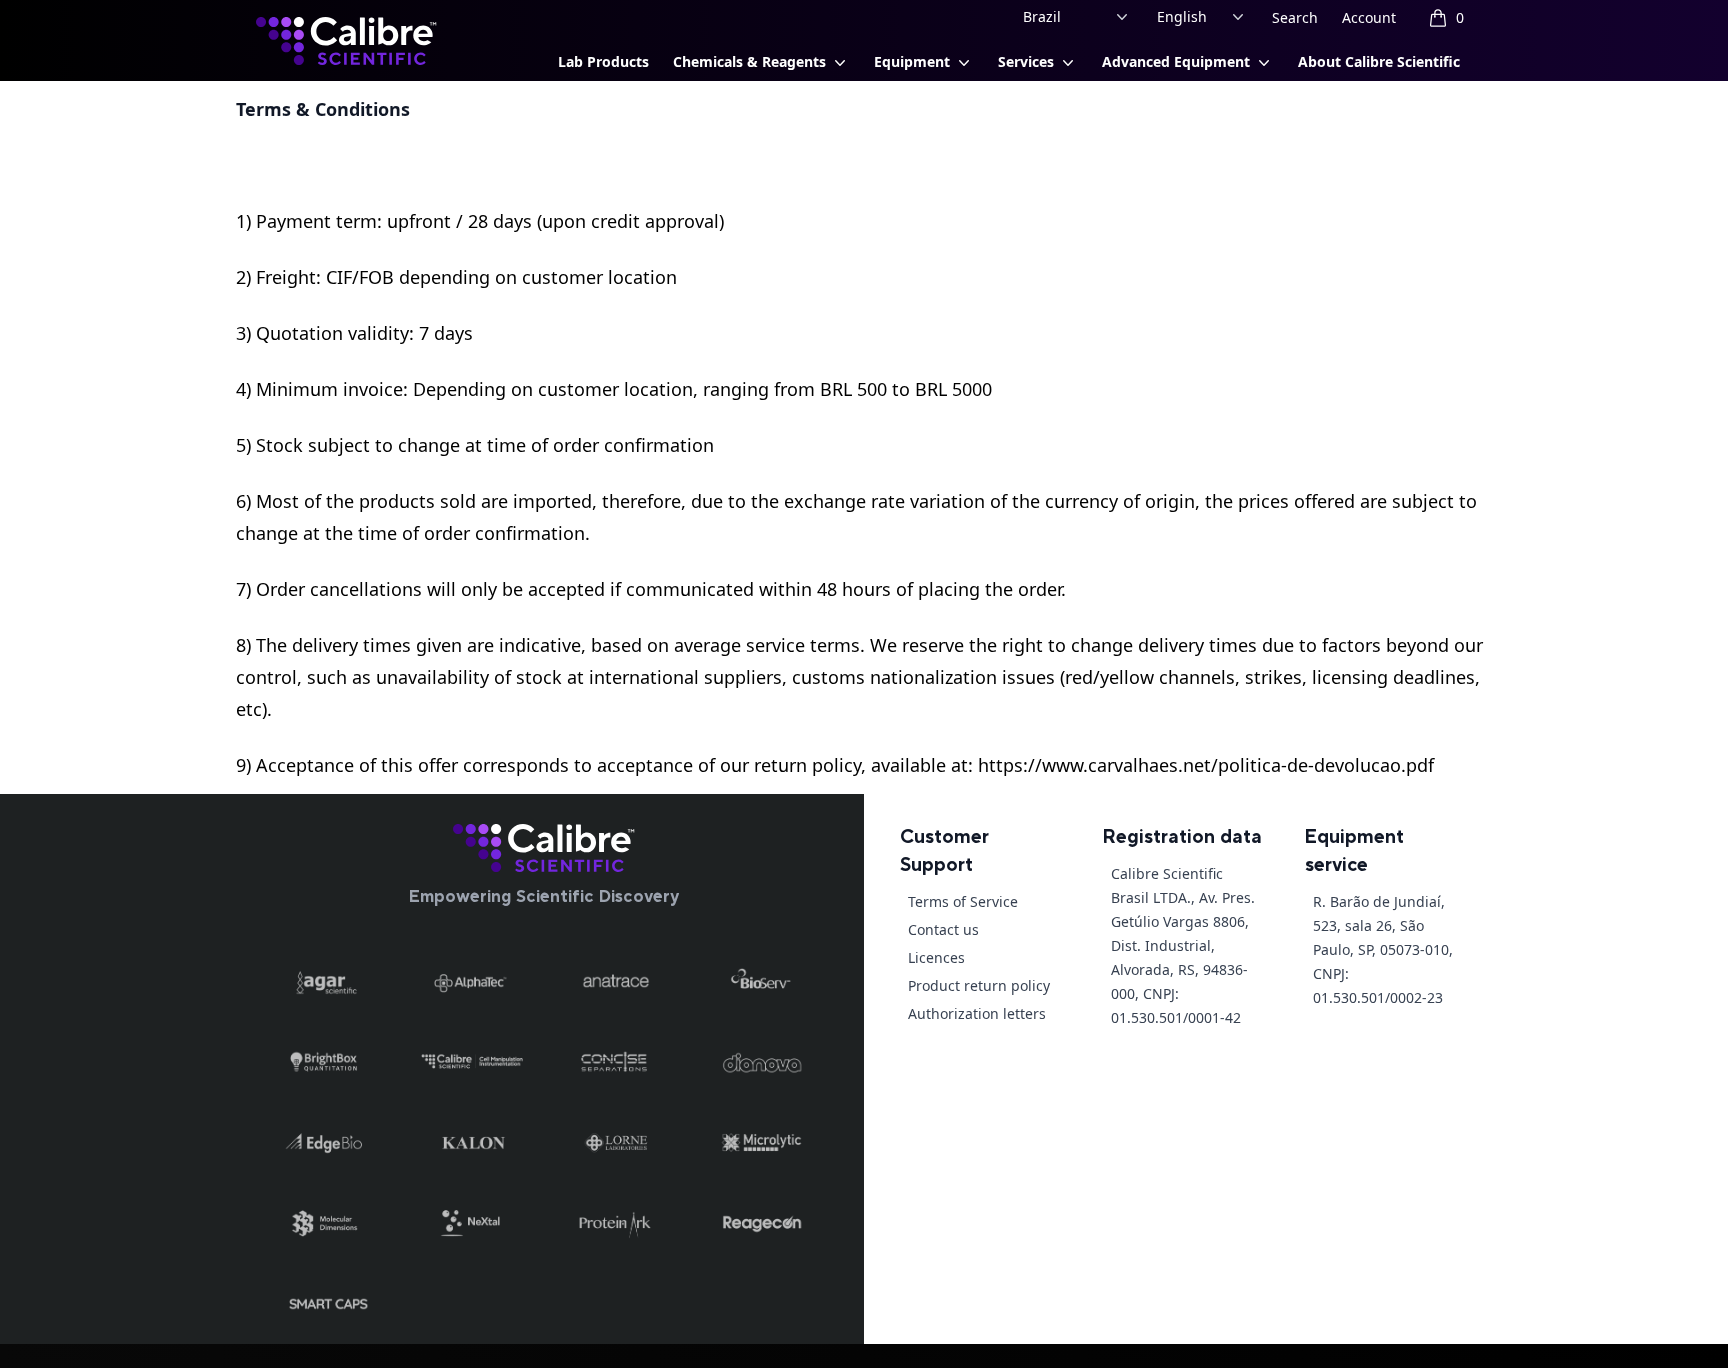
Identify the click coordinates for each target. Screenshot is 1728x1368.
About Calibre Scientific (1379, 61)
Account (1369, 17)
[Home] (544, 848)
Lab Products (603, 61)
